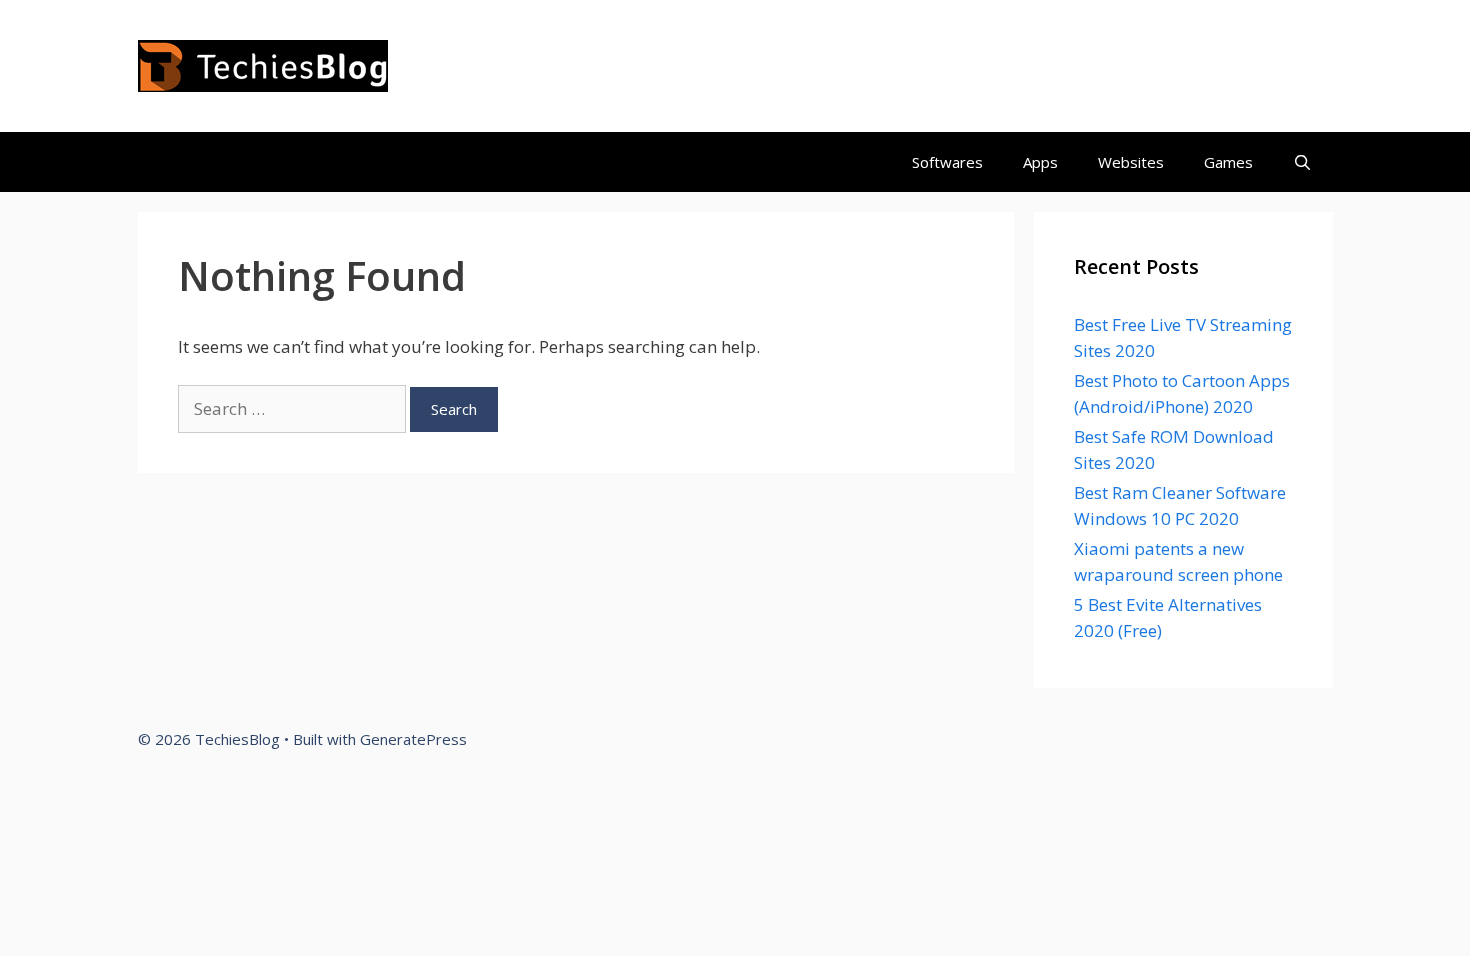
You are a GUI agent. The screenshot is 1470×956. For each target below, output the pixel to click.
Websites (1131, 162)
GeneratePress (413, 739)
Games (1228, 162)
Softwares (947, 162)
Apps (1040, 162)
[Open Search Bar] (1302, 162)
